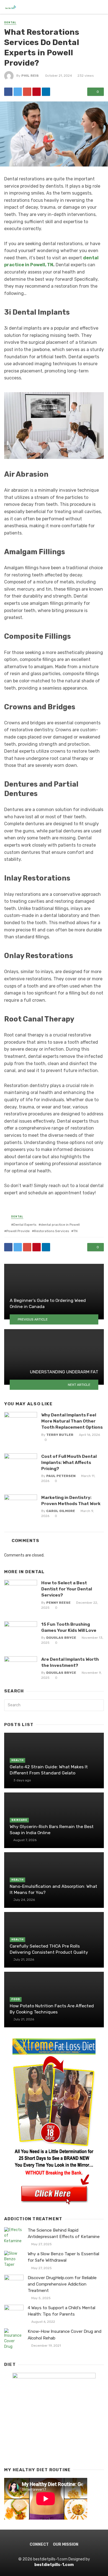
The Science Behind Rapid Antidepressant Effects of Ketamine (64, 2233)
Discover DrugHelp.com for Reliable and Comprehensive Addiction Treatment (62, 2284)
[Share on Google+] (27, 92)
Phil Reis (30, 76)
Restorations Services (52, 1231)
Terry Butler (60, 1435)
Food (16, 1999)
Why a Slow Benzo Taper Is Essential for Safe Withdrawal (63, 2257)
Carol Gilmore (61, 1511)
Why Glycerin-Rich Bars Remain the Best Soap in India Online (52, 1830)
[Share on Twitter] (18, 92)
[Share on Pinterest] (37, 92)
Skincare (19, 1820)
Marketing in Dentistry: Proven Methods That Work (71, 1500)
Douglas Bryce (61, 1638)
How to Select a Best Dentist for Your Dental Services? (67, 1589)
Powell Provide (18, 1231)
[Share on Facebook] (8, 92)
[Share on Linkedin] (46, 92)
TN (75, 1231)
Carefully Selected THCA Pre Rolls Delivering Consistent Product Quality (49, 1949)
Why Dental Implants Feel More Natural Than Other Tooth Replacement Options (72, 1421)
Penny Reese (58, 1603)
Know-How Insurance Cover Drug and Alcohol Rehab (65, 2335)
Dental (10, 23)
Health (17, 1760)
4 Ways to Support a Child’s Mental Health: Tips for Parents (61, 2311)
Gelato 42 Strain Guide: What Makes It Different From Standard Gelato (49, 1770)
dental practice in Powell (60, 1225)
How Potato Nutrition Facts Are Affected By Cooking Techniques (52, 2009)
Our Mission (66, 2544)
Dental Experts (25, 1225)
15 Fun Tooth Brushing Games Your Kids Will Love (69, 1627)
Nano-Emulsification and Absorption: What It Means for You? (53, 1889)
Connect (39, 2544)
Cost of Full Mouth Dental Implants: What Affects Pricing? (69, 1462)
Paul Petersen (61, 1476)
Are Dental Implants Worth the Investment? (70, 1662)
